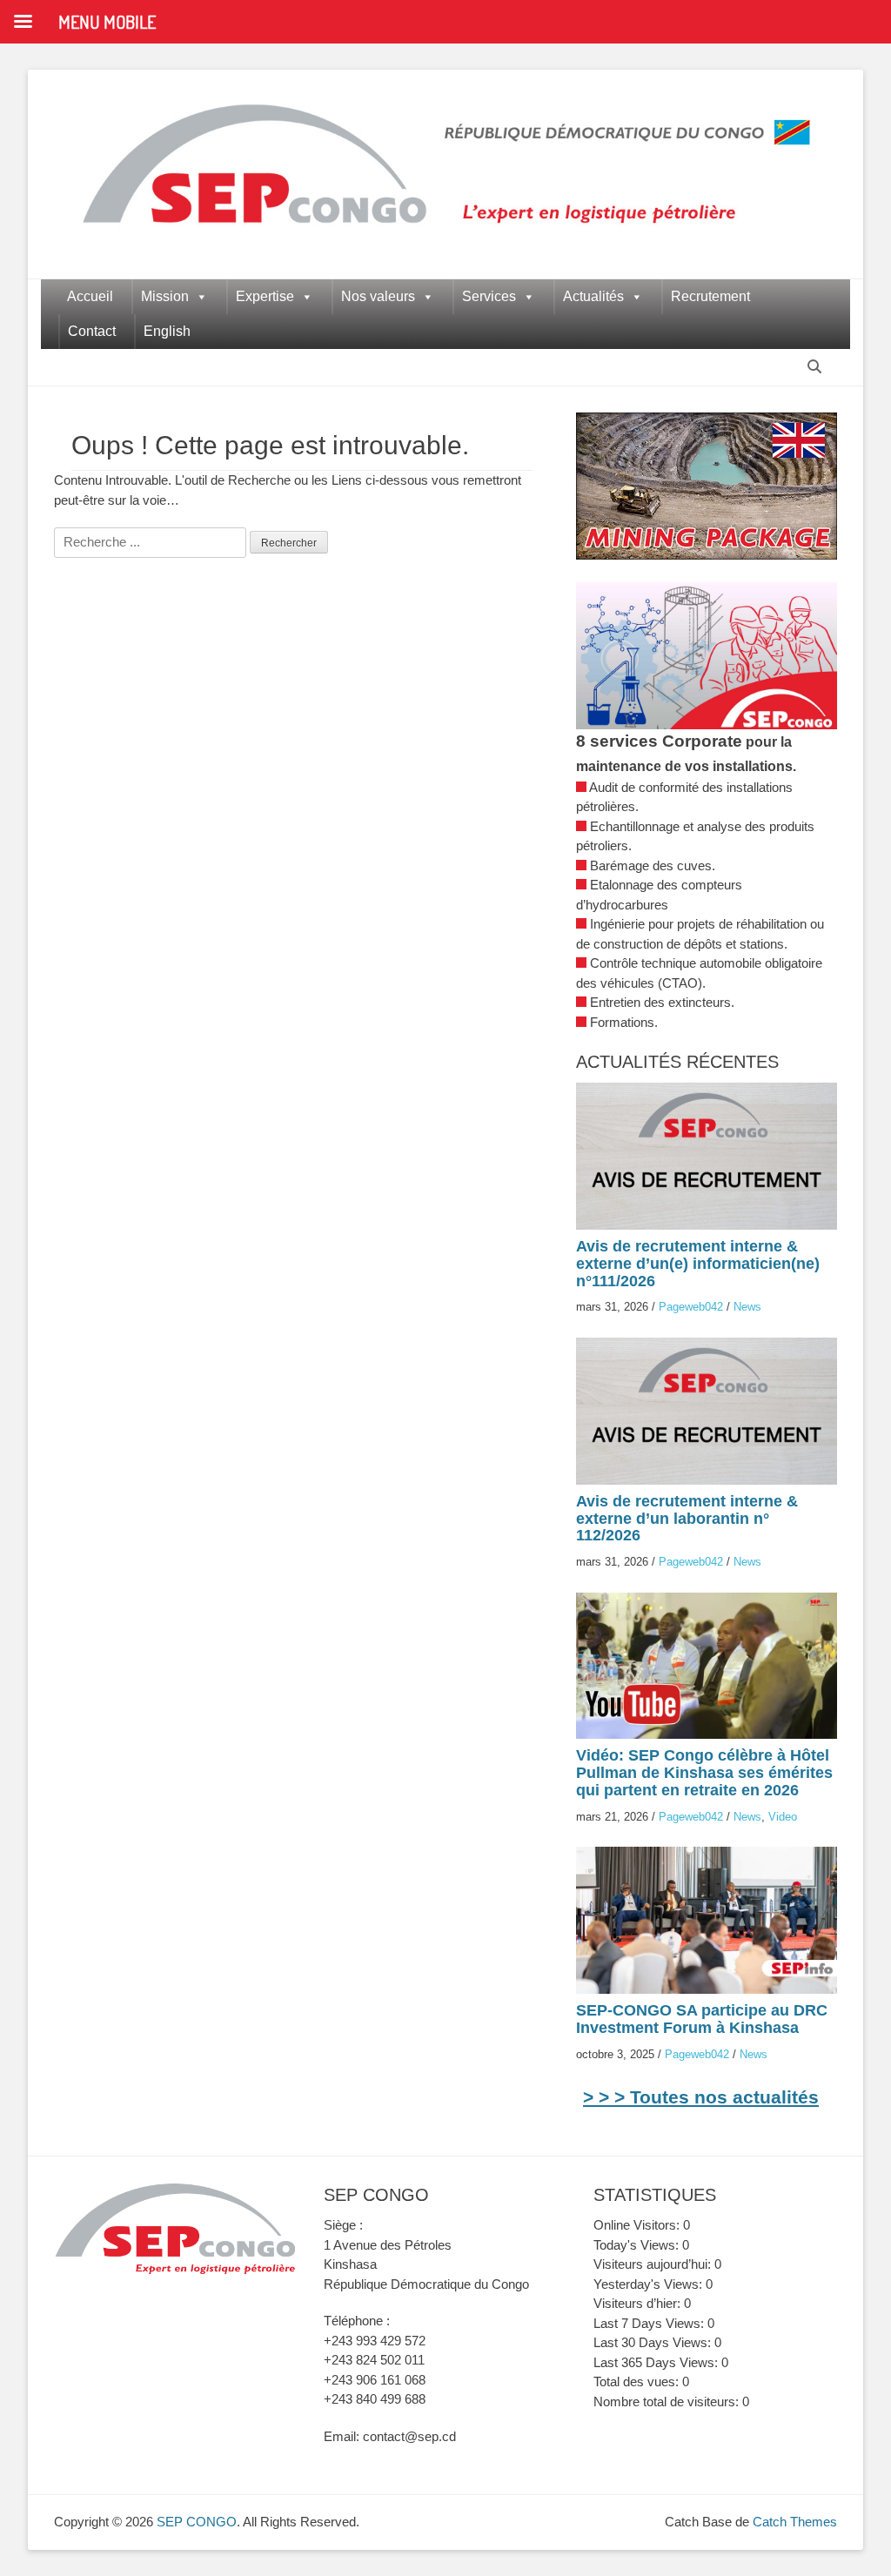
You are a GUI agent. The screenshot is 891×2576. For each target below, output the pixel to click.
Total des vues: (638, 2381)
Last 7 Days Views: (650, 2323)
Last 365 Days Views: (657, 2362)
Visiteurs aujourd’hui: (654, 2264)
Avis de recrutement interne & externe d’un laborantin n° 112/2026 (687, 1519)
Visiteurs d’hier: (639, 2303)
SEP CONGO (197, 2522)
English (167, 331)
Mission (165, 296)
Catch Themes (795, 2522)
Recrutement (710, 296)
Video (783, 1817)
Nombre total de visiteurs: (668, 2402)
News (747, 1307)
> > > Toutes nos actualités (701, 2097)
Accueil (90, 296)
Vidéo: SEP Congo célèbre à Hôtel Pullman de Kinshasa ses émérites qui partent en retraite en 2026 (704, 1773)
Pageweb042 (691, 1307)
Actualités (593, 296)
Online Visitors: (638, 2225)
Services (489, 296)
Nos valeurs (378, 296)
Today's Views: (638, 2245)
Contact (92, 331)
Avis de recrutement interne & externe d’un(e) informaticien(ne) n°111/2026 (698, 1264)
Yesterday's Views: (650, 2284)
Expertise (265, 296)
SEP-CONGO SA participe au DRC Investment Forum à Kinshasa (702, 2019)
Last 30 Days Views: (654, 2342)
